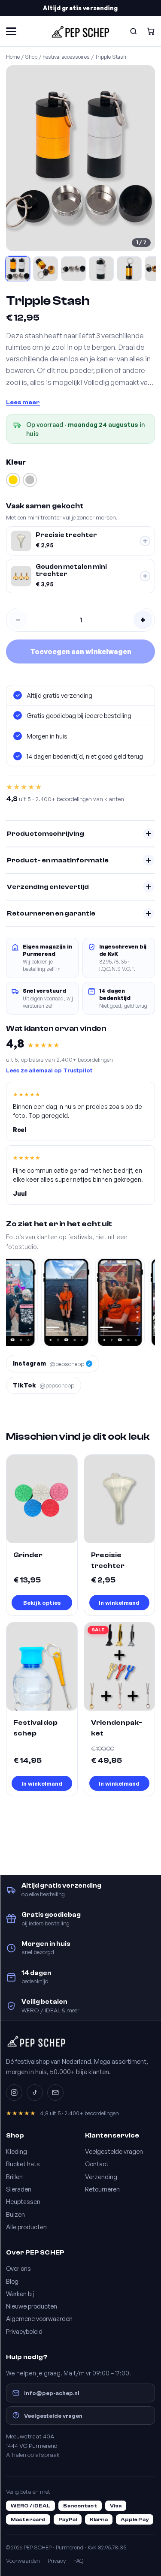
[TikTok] (35, 2093)
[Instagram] (14, 2093)
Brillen (14, 2177)
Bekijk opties (42, 1602)
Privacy (57, 2561)
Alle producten (26, 2227)
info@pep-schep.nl (52, 2393)
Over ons (18, 2268)
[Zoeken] (134, 31)
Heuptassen (23, 2201)
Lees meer (23, 402)
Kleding (17, 2151)
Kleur (16, 462)
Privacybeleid (24, 2331)
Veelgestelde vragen (114, 2151)
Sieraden (19, 2189)
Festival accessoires (66, 57)
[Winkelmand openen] (151, 31)
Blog (12, 2281)
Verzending (101, 2177)
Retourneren (102, 2189)
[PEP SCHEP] (80, 31)
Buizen (15, 2214)
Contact (97, 2164)
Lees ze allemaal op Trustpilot (49, 1070)
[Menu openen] (11, 31)
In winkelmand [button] (119, 1602)
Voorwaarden (23, 2561)
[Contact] (55, 2093)
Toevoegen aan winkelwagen (81, 652)
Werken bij (20, 2294)
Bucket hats (23, 2164)
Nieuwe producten (32, 2306)
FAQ (78, 2561)
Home (13, 57)
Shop (31, 57)
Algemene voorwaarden (39, 2318)
